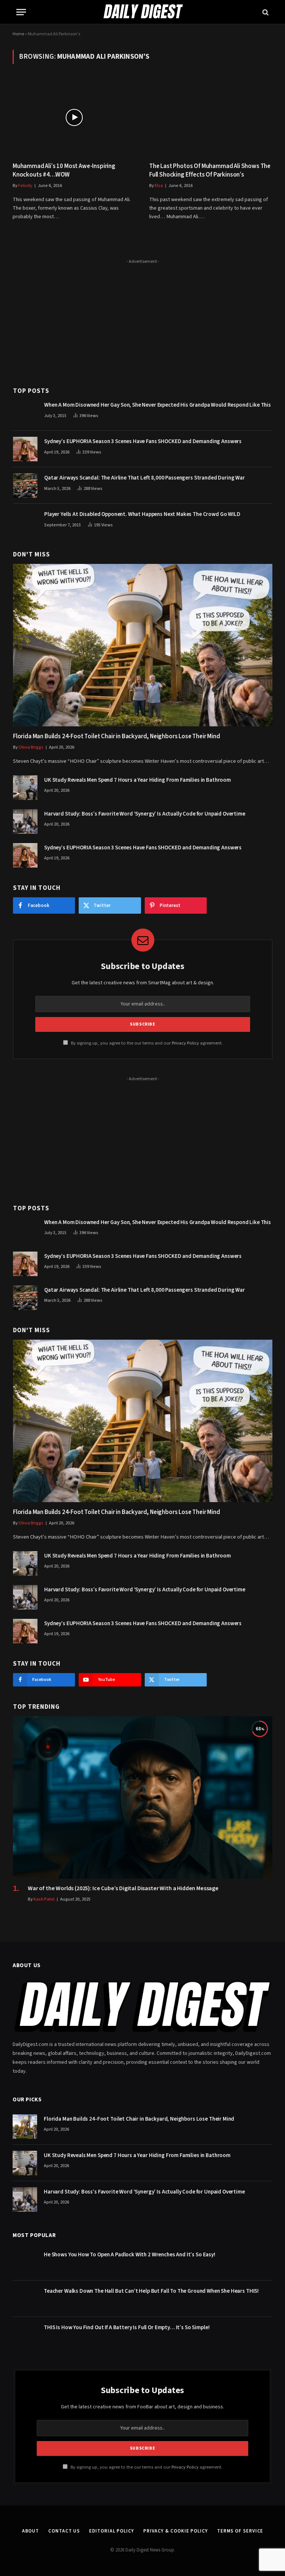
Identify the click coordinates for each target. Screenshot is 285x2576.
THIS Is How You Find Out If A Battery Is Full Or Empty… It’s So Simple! (127, 2328)
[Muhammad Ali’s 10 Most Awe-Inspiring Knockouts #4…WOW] (74, 117)
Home (18, 34)
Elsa (159, 186)
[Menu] (21, 12)
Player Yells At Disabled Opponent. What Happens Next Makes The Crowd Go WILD (142, 514)
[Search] (265, 12)
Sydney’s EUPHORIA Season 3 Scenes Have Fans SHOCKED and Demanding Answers (143, 441)
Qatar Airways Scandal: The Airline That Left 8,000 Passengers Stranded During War (145, 478)
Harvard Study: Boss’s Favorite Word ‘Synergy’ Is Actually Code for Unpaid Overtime (145, 814)
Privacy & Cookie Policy (176, 2531)
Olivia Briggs (31, 747)
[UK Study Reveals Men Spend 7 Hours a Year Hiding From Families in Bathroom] (25, 788)
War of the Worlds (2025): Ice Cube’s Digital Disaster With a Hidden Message (123, 1889)
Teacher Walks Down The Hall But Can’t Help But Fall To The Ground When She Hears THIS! (151, 2291)
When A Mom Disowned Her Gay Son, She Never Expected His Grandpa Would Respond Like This (158, 405)
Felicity (25, 186)
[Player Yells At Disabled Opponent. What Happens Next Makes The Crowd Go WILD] (25, 522)
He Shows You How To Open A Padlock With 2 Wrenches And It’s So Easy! (130, 2255)
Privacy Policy (185, 1043)
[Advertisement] (143, 319)
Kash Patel (44, 1899)
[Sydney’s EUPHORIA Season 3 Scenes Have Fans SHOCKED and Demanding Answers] (25, 449)
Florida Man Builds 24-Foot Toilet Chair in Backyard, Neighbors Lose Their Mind (117, 737)
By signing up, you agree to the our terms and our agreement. (146, 1043)
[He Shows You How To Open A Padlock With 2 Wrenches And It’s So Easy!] (25, 2262)
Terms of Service (240, 2531)
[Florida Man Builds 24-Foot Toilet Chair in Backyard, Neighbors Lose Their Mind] (143, 645)
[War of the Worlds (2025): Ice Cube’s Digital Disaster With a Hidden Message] (143, 1797)
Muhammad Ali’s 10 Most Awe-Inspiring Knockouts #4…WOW (64, 171)
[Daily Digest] (142, 12)
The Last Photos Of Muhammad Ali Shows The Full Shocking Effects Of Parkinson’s (210, 171)
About (31, 2531)
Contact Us (64, 2531)
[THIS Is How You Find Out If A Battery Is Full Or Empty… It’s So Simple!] (25, 2335)
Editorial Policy (112, 2531)
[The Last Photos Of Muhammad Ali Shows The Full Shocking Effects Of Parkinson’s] (211, 117)
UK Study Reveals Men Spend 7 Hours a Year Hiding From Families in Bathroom (137, 780)
